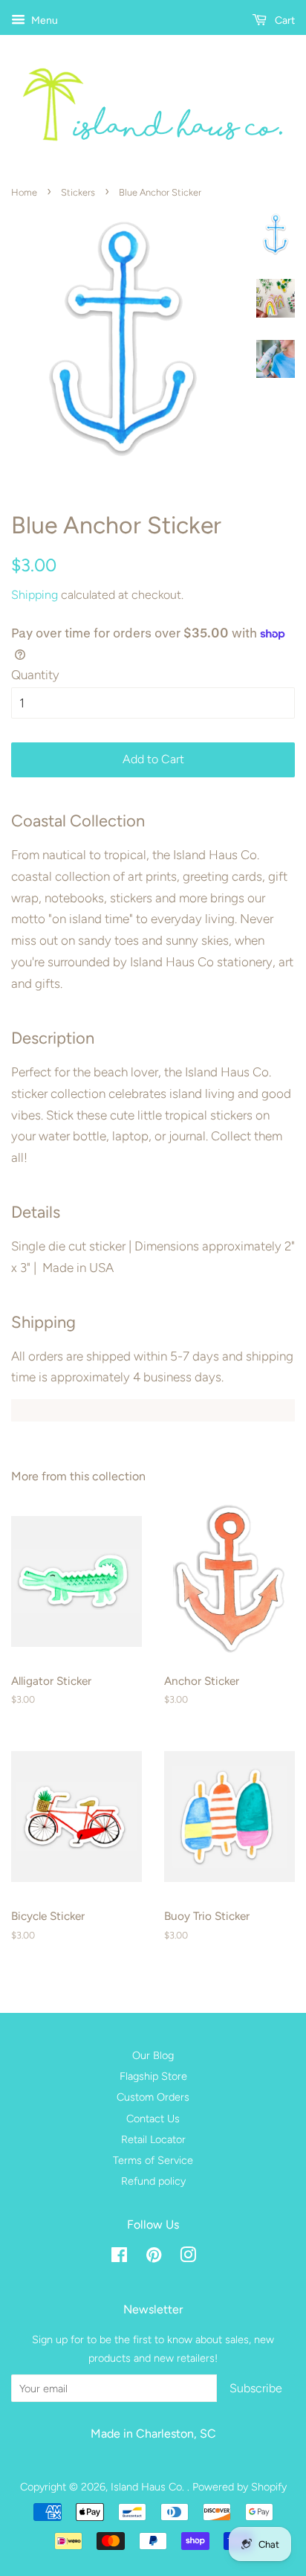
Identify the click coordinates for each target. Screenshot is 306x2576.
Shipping (35, 595)
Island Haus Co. (149, 2487)
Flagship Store (153, 2076)
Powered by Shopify (240, 2487)
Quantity (35, 675)
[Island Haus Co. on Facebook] (119, 2258)
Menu (43, 20)
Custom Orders (153, 2097)
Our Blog (153, 2055)
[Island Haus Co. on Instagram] (188, 2258)
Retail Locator (153, 2139)
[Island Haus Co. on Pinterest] (154, 2258)
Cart (284, 20)
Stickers (78, 192)
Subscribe (256, 2388)
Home (24, 192)
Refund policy (153, 2181)
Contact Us (153, 2119)
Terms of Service (153, 2160)
